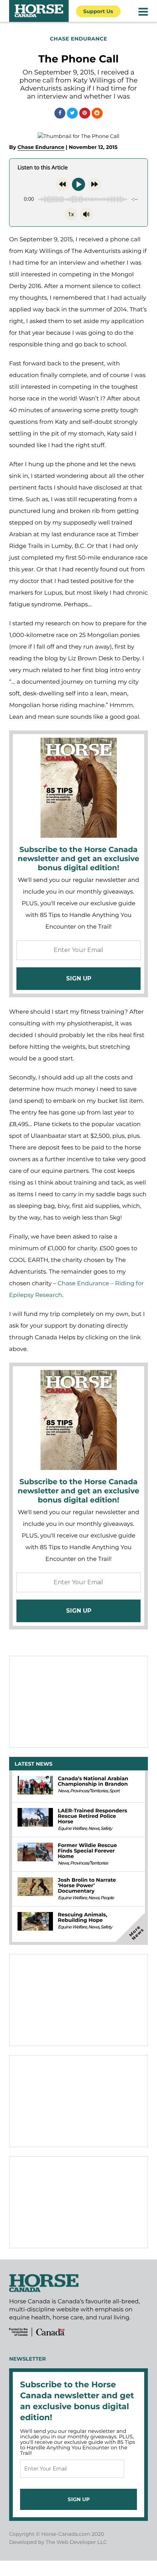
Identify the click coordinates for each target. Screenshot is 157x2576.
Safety (106, 1829)
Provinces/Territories (89, 1791)
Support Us (98, 11)
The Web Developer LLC (76, 2542)
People (107, 1898)
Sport (114, 1791)
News (63, 1791)
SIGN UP (79, 978)
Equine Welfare (72, 1829)
